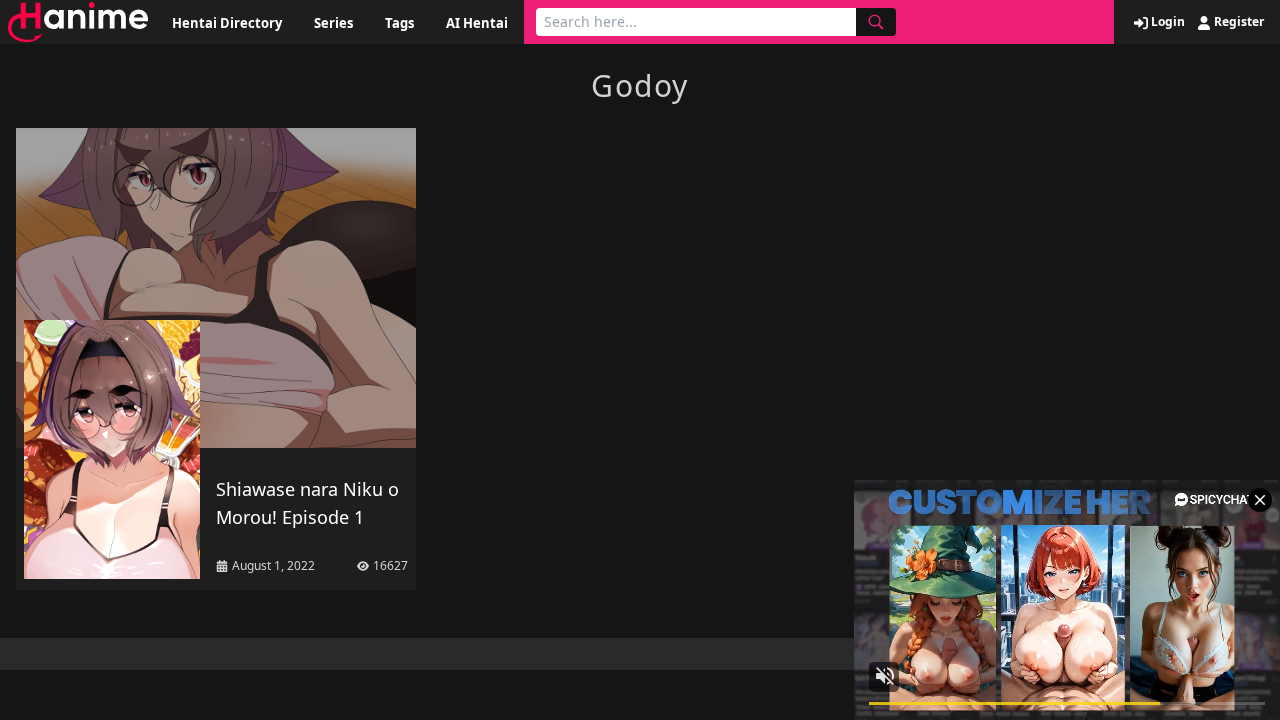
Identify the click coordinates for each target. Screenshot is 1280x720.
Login (1166, 22)
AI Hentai (477, 23)
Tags (399, 23)
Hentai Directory (227, 23)
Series (333, 23)
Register (1237, 22)
